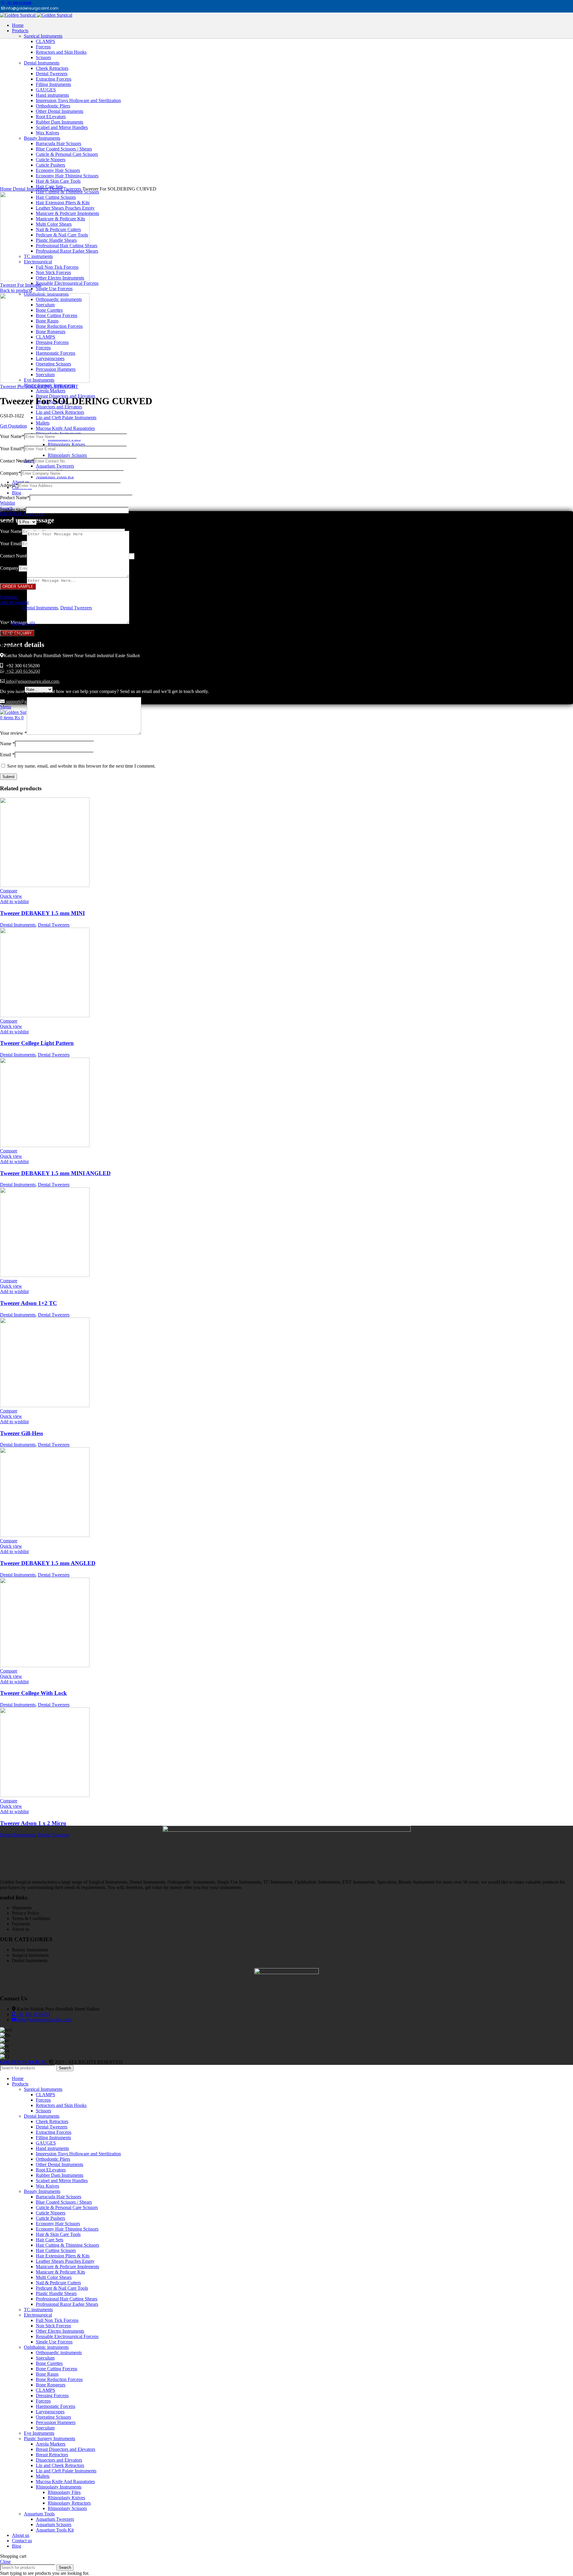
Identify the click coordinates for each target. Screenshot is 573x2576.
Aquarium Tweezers (55, 466)
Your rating (12, 689)
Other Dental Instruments (60, 2164)
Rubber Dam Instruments (60, 2175)
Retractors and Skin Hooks (61, 2105)
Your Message (13, 576)
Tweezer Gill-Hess (21, 1433)
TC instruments (38, 2310)
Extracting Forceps (54, 2132)
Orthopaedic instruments (59, 2353)
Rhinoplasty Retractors (69, 2503)
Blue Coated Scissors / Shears (64, 2202)
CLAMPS (46, 2095)
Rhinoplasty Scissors (67, 455)
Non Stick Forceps (53, 2326)
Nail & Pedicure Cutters (58, 2283)
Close (5, 2562)
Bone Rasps (47, 2374)
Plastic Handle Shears (56, 2293)
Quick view (11, 896)
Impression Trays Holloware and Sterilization (78, 2154)
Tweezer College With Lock (33, 1693)
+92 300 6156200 (19, 3)
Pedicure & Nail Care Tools (62, 2288)
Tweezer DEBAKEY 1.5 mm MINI (42, 913)
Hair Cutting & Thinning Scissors (67, 2245)
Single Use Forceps (54, 289)
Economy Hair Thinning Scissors (67, 2229)
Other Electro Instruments (60, 2331)
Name (7, 744)
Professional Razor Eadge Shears (67, 2304)
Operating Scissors (53, 2417)
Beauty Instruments (42, 2191)
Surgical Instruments (43, 2089)
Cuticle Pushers (50, 2218)
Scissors (43, 2111)
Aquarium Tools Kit (55, 477)
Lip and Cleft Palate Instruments (66, 418)
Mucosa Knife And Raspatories (65, 428)
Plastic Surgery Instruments (50, 2439)
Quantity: (9, 522)
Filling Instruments (53, 2138)
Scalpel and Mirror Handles (62, 2181)
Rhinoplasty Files (64, 2492)
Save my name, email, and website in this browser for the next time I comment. (81, 766)
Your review (13, 733)
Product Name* (15, 498)
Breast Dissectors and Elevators (66, 2449)
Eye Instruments (39, 2433)
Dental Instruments (31, 189)
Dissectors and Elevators (59, 407)
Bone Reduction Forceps (59, 2379)
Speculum (45, 2358)
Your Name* (12, 436)
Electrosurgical (38, 2315)
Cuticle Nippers (51, 2213)
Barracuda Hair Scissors (58, 2197)
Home (6, 189)
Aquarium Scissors (54, 2524)
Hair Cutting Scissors (56, 2250)
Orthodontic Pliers (53, 2159)
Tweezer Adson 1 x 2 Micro (33, 1823)
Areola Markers (51, 391)
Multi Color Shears (54, 2277)
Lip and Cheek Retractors (60, 412)
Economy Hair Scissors (58, 2224)
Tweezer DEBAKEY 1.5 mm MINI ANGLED (55, 1173)
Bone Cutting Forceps (57, 2369)
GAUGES (46, 2143)
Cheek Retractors (52, 2121)
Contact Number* (17, 461)
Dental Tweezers (66, 189)
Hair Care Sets (50, 2240)
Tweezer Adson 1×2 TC (29, 1303)
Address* (9, 485)
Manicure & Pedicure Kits (60, 2272)
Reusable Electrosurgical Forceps (67, 283)
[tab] (292, 623)
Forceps (43, 2100)
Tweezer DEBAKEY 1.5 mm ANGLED (48, 1563)
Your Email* (12, 449)
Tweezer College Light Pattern (37, 1043)
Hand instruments (52, 2148)
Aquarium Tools (39, 2514)
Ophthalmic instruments (46, 2347)
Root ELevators (51, 2170)
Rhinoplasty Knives (66, 444)
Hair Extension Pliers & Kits (63, 2256)
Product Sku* (13, 510)
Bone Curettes (49, 2363)
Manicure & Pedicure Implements (67, 2267)
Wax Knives (47, 2186)
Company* (10, 473)
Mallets (43, 423)
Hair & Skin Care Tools (58, 2234)
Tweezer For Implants (21, 285)
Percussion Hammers (56, 2422)
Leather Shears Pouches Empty (65, 2261)
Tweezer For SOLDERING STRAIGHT (39, 386)
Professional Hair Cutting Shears (67, 2299)
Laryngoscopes (50, 2412)
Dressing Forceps (52, 2396)
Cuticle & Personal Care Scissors (67, 2207)
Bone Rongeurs (51, 2385)
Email (7, 755)
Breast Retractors (52, 2455)
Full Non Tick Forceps (57, 2320)
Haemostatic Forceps (56, 2406)
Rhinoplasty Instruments (59, 2487)
